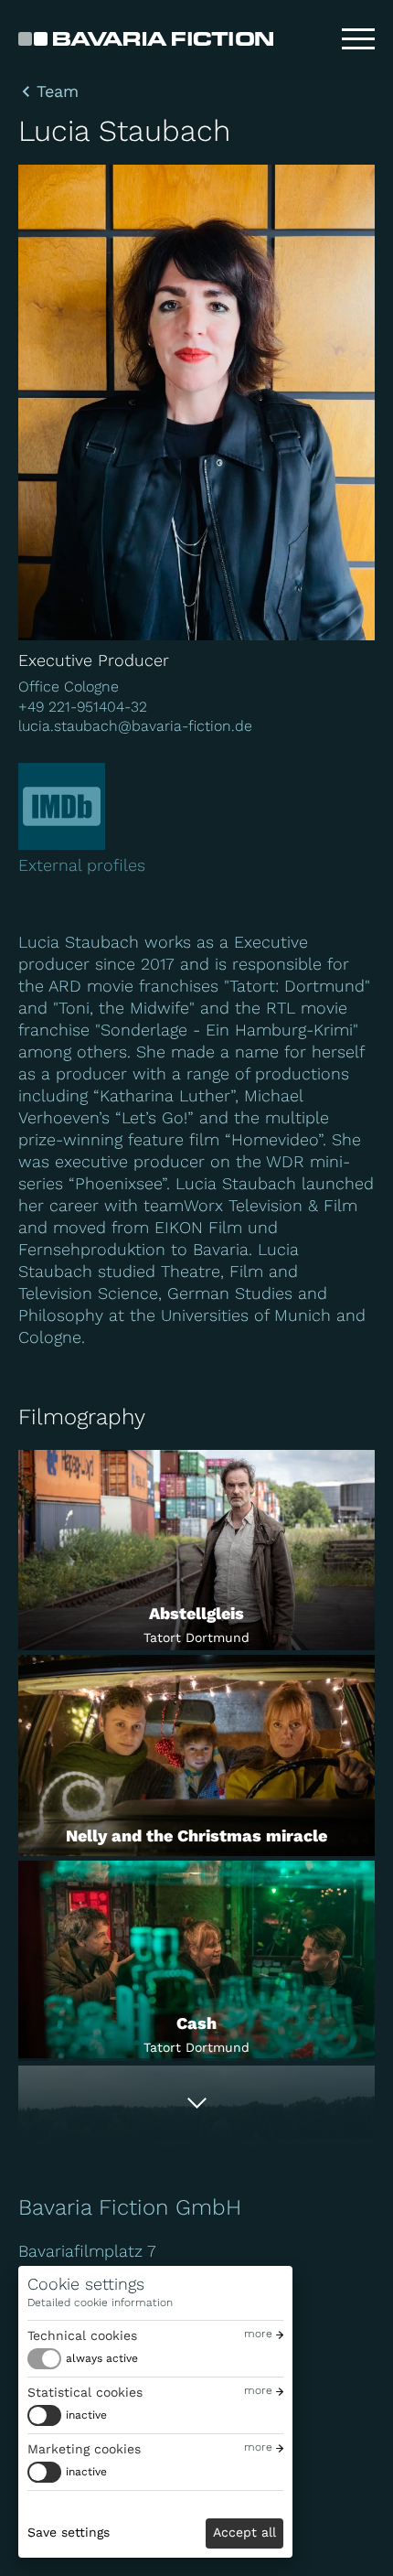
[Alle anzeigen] (196, 2103)
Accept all (244, 2532)
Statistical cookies (85, 2392)
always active (102, 2358)
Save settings (69, 2532)
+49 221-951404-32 (83, 707)
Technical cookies (82, 2335)
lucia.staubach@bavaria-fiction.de (135, 726)
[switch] (83, 2359)
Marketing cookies (84, 2449)
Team (58, 91)
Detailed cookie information (100, 2302)
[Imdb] (62, 806)
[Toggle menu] (358, 39)
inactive (86, 2415)
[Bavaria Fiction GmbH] (146, 39)
